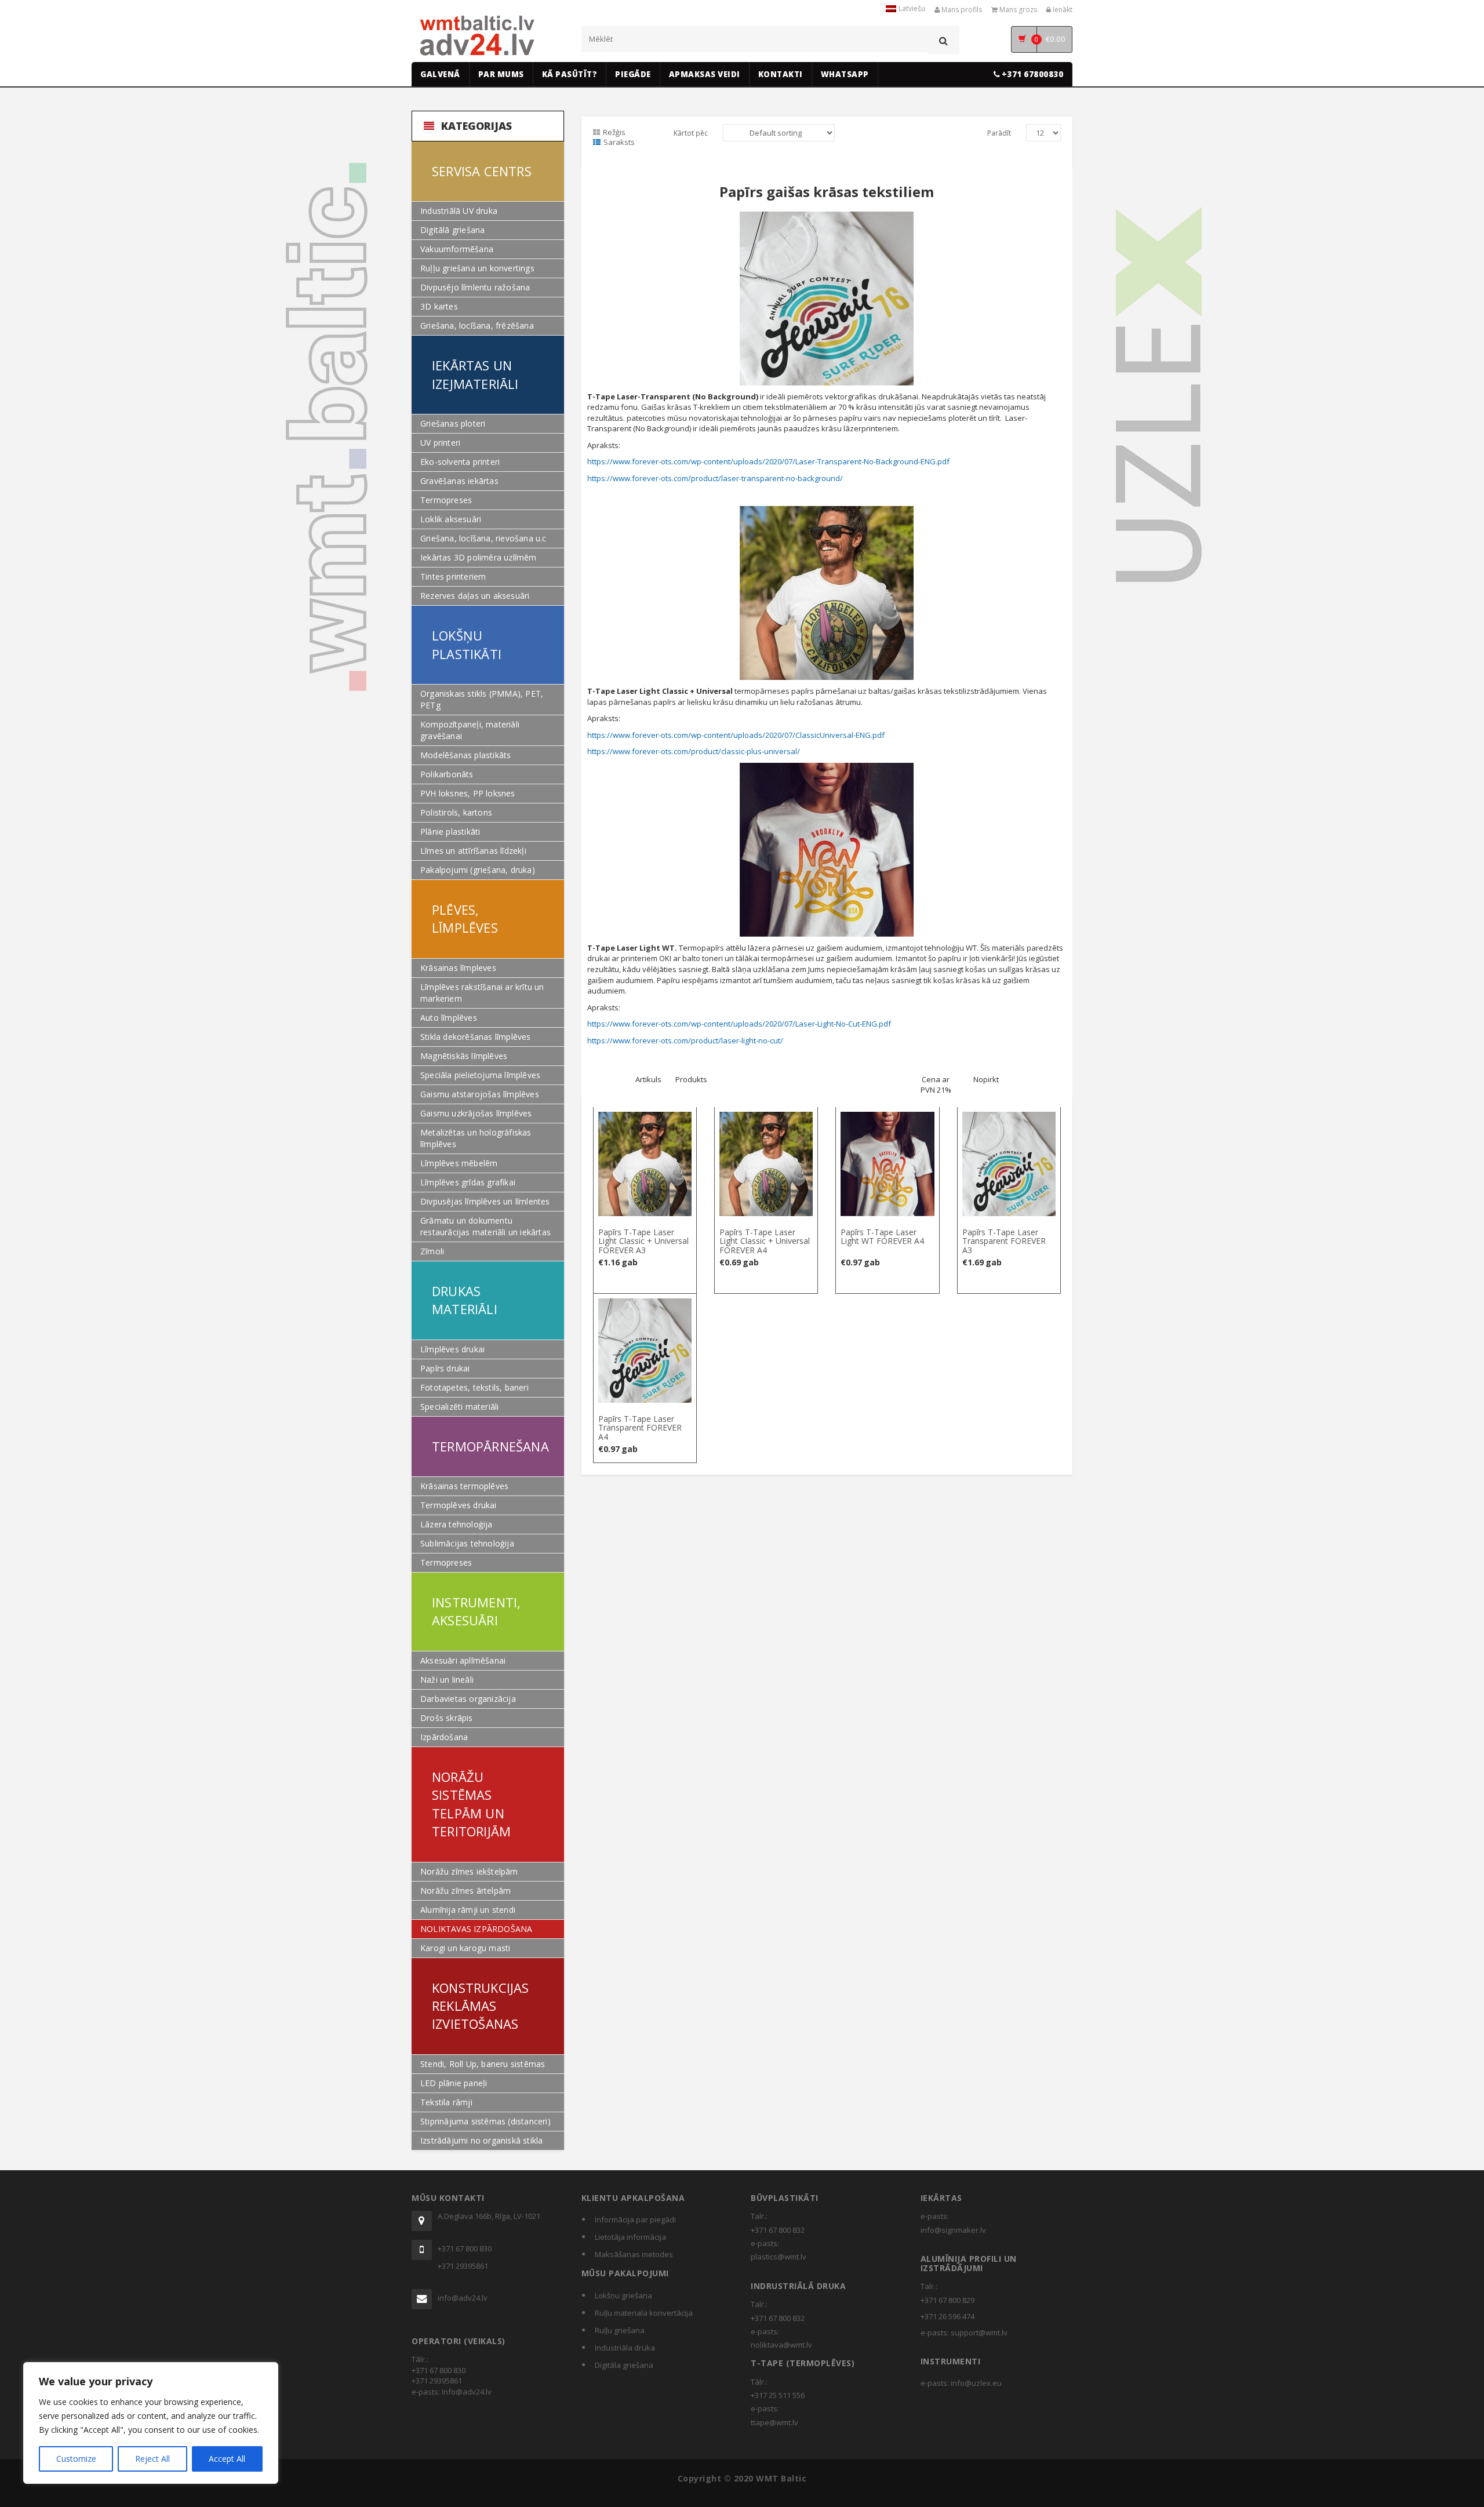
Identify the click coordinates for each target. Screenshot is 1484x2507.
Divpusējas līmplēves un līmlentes (485, 1201)
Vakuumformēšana (457, 249)
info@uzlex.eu (976, 2383)
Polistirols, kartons (456, 812)
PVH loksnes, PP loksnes (468, 793)
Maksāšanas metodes (634, 2254)
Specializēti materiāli (459, 1407)
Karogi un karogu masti (465, 1948)
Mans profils (961, 10)
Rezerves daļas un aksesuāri (475, 596)
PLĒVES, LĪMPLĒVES (465, 918)
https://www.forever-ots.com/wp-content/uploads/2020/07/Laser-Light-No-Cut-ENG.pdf (739, 1024)
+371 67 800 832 (778, 2230)
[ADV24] (477, 36)
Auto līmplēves (449, 1018)
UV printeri (440, 443)
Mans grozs (1017, 10)
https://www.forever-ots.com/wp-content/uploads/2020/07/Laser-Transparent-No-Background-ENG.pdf (768, 461)
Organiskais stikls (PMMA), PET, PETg (482, 699)
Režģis (614, 132)
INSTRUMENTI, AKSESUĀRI (476, 1611)
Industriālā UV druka (459, 211)
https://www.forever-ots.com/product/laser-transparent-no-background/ (715, 478)
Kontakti (781, 74)
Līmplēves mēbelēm (459, 1163)
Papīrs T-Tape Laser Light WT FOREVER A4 (882, 1236)
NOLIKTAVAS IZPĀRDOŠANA (476, 1929)
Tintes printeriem (453, 576)
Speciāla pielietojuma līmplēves (480, 1075)
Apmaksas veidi (705, 74)
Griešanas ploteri (453, 423)
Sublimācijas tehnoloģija (467, 1543)
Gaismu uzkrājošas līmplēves (476, 1113)
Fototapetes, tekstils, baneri (474, 1387)
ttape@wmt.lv (774, 2422)
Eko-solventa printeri (460, 462)
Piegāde (633, 74)
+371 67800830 (1031, 74)
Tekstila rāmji (446, 2102)
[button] (645, 1118)
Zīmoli (432, 1251)
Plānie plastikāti (450, 832)
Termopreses (446, 500)
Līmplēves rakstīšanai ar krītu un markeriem (482, 993)
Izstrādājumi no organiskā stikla (481, 2140)
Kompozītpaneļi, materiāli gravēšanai (470, 730)
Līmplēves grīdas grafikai (468, 1182)
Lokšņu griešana (623, 2295)
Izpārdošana (444, 1737)
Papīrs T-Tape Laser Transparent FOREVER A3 (1004, 1241)
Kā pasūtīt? (570, 74)
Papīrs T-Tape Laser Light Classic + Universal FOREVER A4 (765, 1241)
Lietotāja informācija (630, 2237)
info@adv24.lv (463, 2298)
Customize (76, 2459)
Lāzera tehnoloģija (457, 1524)
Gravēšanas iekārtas (459, 481)
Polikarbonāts (447, 774)
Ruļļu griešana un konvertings (477, 268)
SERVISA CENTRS (482, 171)
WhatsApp (845, 74)
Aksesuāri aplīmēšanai (463, 1660)
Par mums (501, 74)
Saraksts (619, 142)
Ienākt (1062, 10)
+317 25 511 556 (778, 2395)
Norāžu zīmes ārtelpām (465, 1891)
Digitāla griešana (624, 2365)
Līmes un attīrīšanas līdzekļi (473, 851)
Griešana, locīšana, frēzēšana (477, 325)
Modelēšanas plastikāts (465, 755)
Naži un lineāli (447, 1680)
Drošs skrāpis (447, 1718)
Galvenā (440, 74)
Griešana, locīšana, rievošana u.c (483, 538)
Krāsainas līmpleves (458, 968)
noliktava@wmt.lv (781, 2345)
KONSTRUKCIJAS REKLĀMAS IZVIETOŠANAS (481, 2006)
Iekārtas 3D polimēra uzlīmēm (479, 557)
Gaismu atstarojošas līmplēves (480, 1094)
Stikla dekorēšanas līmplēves (476, 1037)
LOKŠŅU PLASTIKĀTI (467, 644)
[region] (151, 2423)
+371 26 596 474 (947, 2316)
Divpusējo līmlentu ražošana (475, 287)
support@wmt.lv (979, 2333)
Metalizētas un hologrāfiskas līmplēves (476, 1138)
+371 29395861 (463, 2266)
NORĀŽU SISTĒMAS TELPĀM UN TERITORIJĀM (471, 1804)
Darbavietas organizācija (468, 1699)
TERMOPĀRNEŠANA (490, 1446)
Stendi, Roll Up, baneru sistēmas (483, 2064)
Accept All (227, 2459)
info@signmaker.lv (953, 2230)
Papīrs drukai (445, 1368)
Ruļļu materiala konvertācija (644, 2313)
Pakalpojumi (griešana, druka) (478, 870)
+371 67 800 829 (947, 2300)
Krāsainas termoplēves (464, 1486)
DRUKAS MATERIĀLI (465, 1300)
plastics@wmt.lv (779, 2257)
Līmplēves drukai (452, 1349)
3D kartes (439, 306)
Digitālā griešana (452, 230)
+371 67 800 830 (465, 2248)
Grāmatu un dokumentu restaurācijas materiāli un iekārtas (485, 1226)
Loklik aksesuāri (451, 519)
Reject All (152, 2459)
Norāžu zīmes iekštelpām (469, 1871)
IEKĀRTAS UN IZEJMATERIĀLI (475, 374)
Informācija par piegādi (635, 2219)
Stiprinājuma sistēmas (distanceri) (485, 2121)
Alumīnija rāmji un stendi (468, 1910)
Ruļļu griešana (620, 2330)
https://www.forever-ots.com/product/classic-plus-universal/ (694, 751)
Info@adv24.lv (467, 2392)
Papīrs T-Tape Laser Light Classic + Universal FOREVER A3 (643, 1241)
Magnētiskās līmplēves (464, 1056)
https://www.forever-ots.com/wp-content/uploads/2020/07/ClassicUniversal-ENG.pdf (736, 735)
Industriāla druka (625, 2348)
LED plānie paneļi (454, 2083)
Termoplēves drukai (459, 1505)
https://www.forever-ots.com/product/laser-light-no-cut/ (685, 1040)
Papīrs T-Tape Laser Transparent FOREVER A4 (640, 1428)
